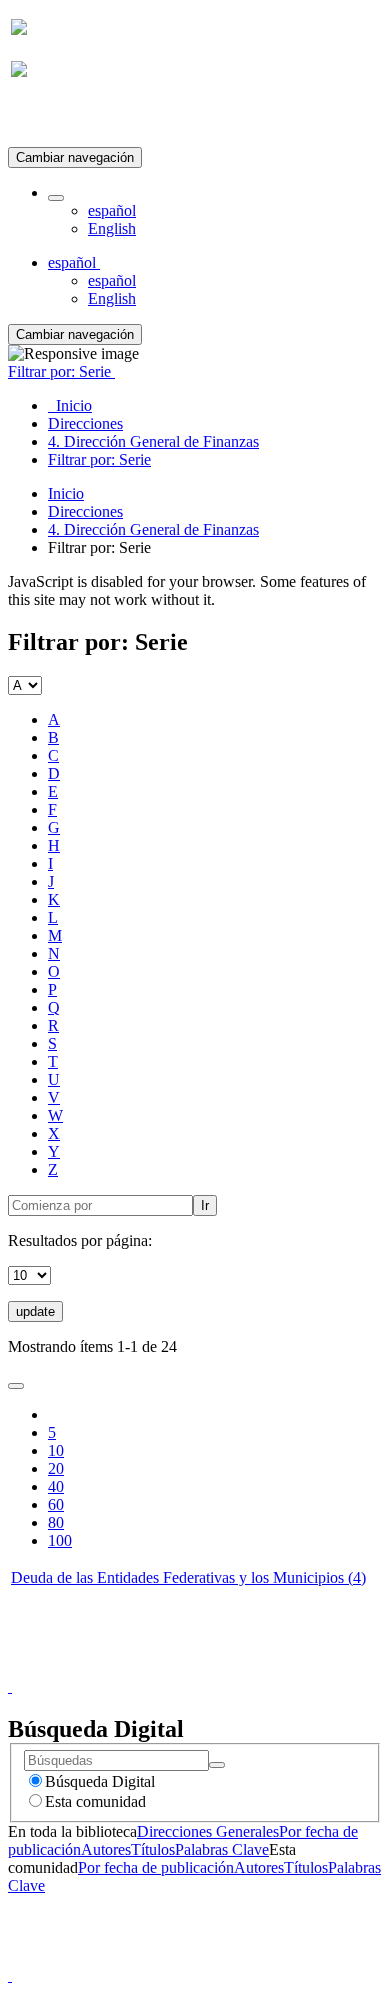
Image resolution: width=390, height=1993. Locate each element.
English (112, 228)
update (35, 1311)
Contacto (151, 1668)
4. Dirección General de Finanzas (153, 529)
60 (56, 1504)
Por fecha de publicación (156, 1867)
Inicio (66, 493)
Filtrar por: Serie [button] (61, 371)
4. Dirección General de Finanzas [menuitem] (153, 441)
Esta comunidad (95, 1801)
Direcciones (85, 511)
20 (56, 1468)
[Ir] (217, 1765)
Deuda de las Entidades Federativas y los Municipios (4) (188, 1577)
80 (56, 1522)
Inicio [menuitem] (70, 405)
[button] (56, 198)
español (112, 210)
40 (56, 1486)
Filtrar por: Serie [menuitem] (99, 459)
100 (60, 1540)
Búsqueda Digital (100, 1781)
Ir (205, 1205)
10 (56, 1450)
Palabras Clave (222, 1849)
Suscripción (48, 118)
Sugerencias (229, 1668)
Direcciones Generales (208, 1831)
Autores (106, 1849)
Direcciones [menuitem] (85, 423)
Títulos (153, 1849)
